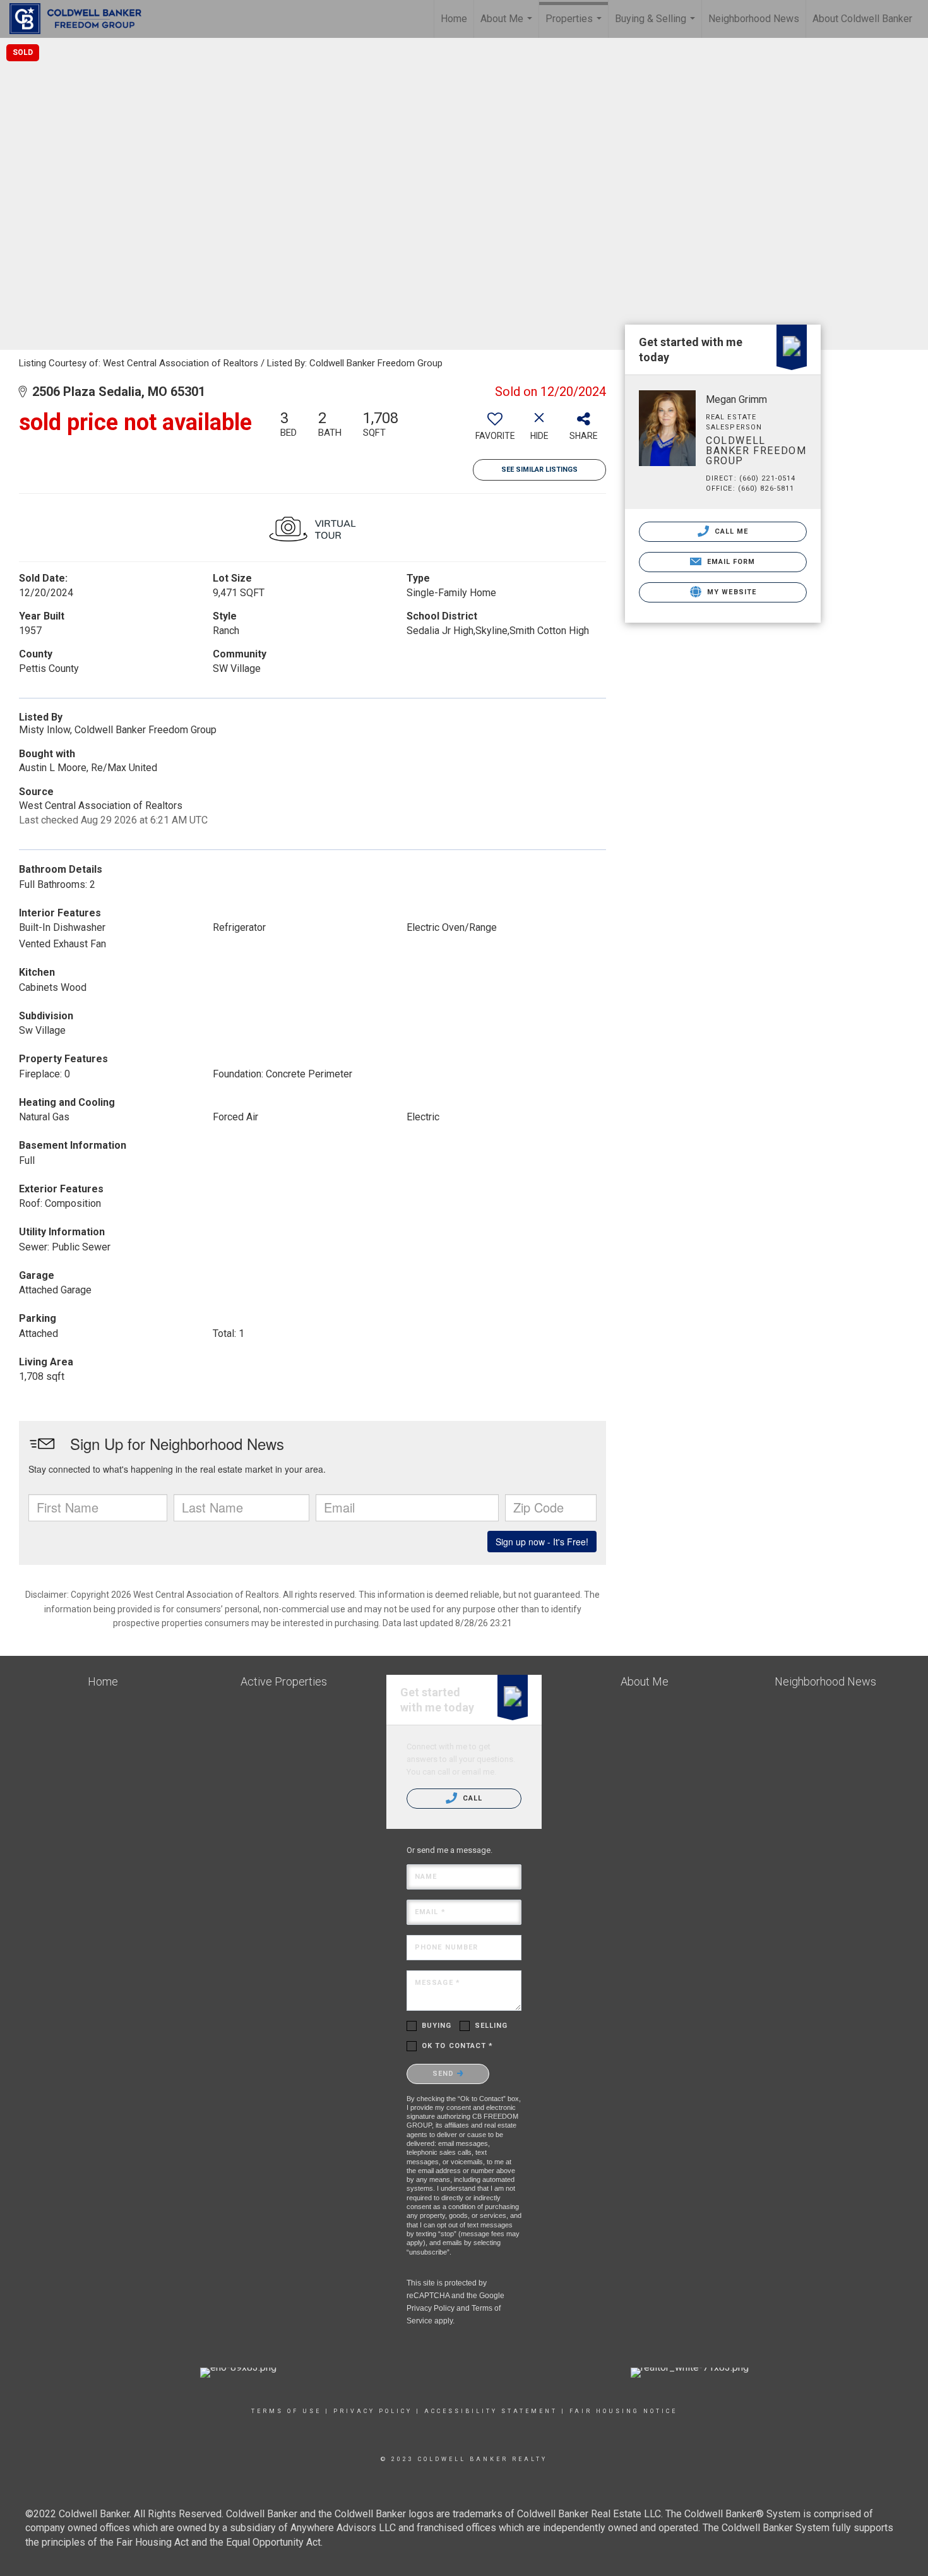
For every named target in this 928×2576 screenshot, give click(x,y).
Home (454, 19)
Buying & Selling (657, 25)
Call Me (730, 531)
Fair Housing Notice (623, 2411)
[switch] (495, 430)
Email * (430, 1912)
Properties (575, 25)
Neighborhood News (754, 19)
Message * (437, 1983)
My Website (730, 592)
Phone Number (446, 1947)
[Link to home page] (82, 19)
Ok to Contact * (458, 2046)
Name (426, 1877)
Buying (437, 2026)
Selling (491, 2026)
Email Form (729, 562)
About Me (508, 25)
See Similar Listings (539, 470)
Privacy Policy (431, 2308)
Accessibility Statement (491, 2411)
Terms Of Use (286, 2411)
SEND (445, 2074)
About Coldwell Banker (862, 19)
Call (472, 1798)
